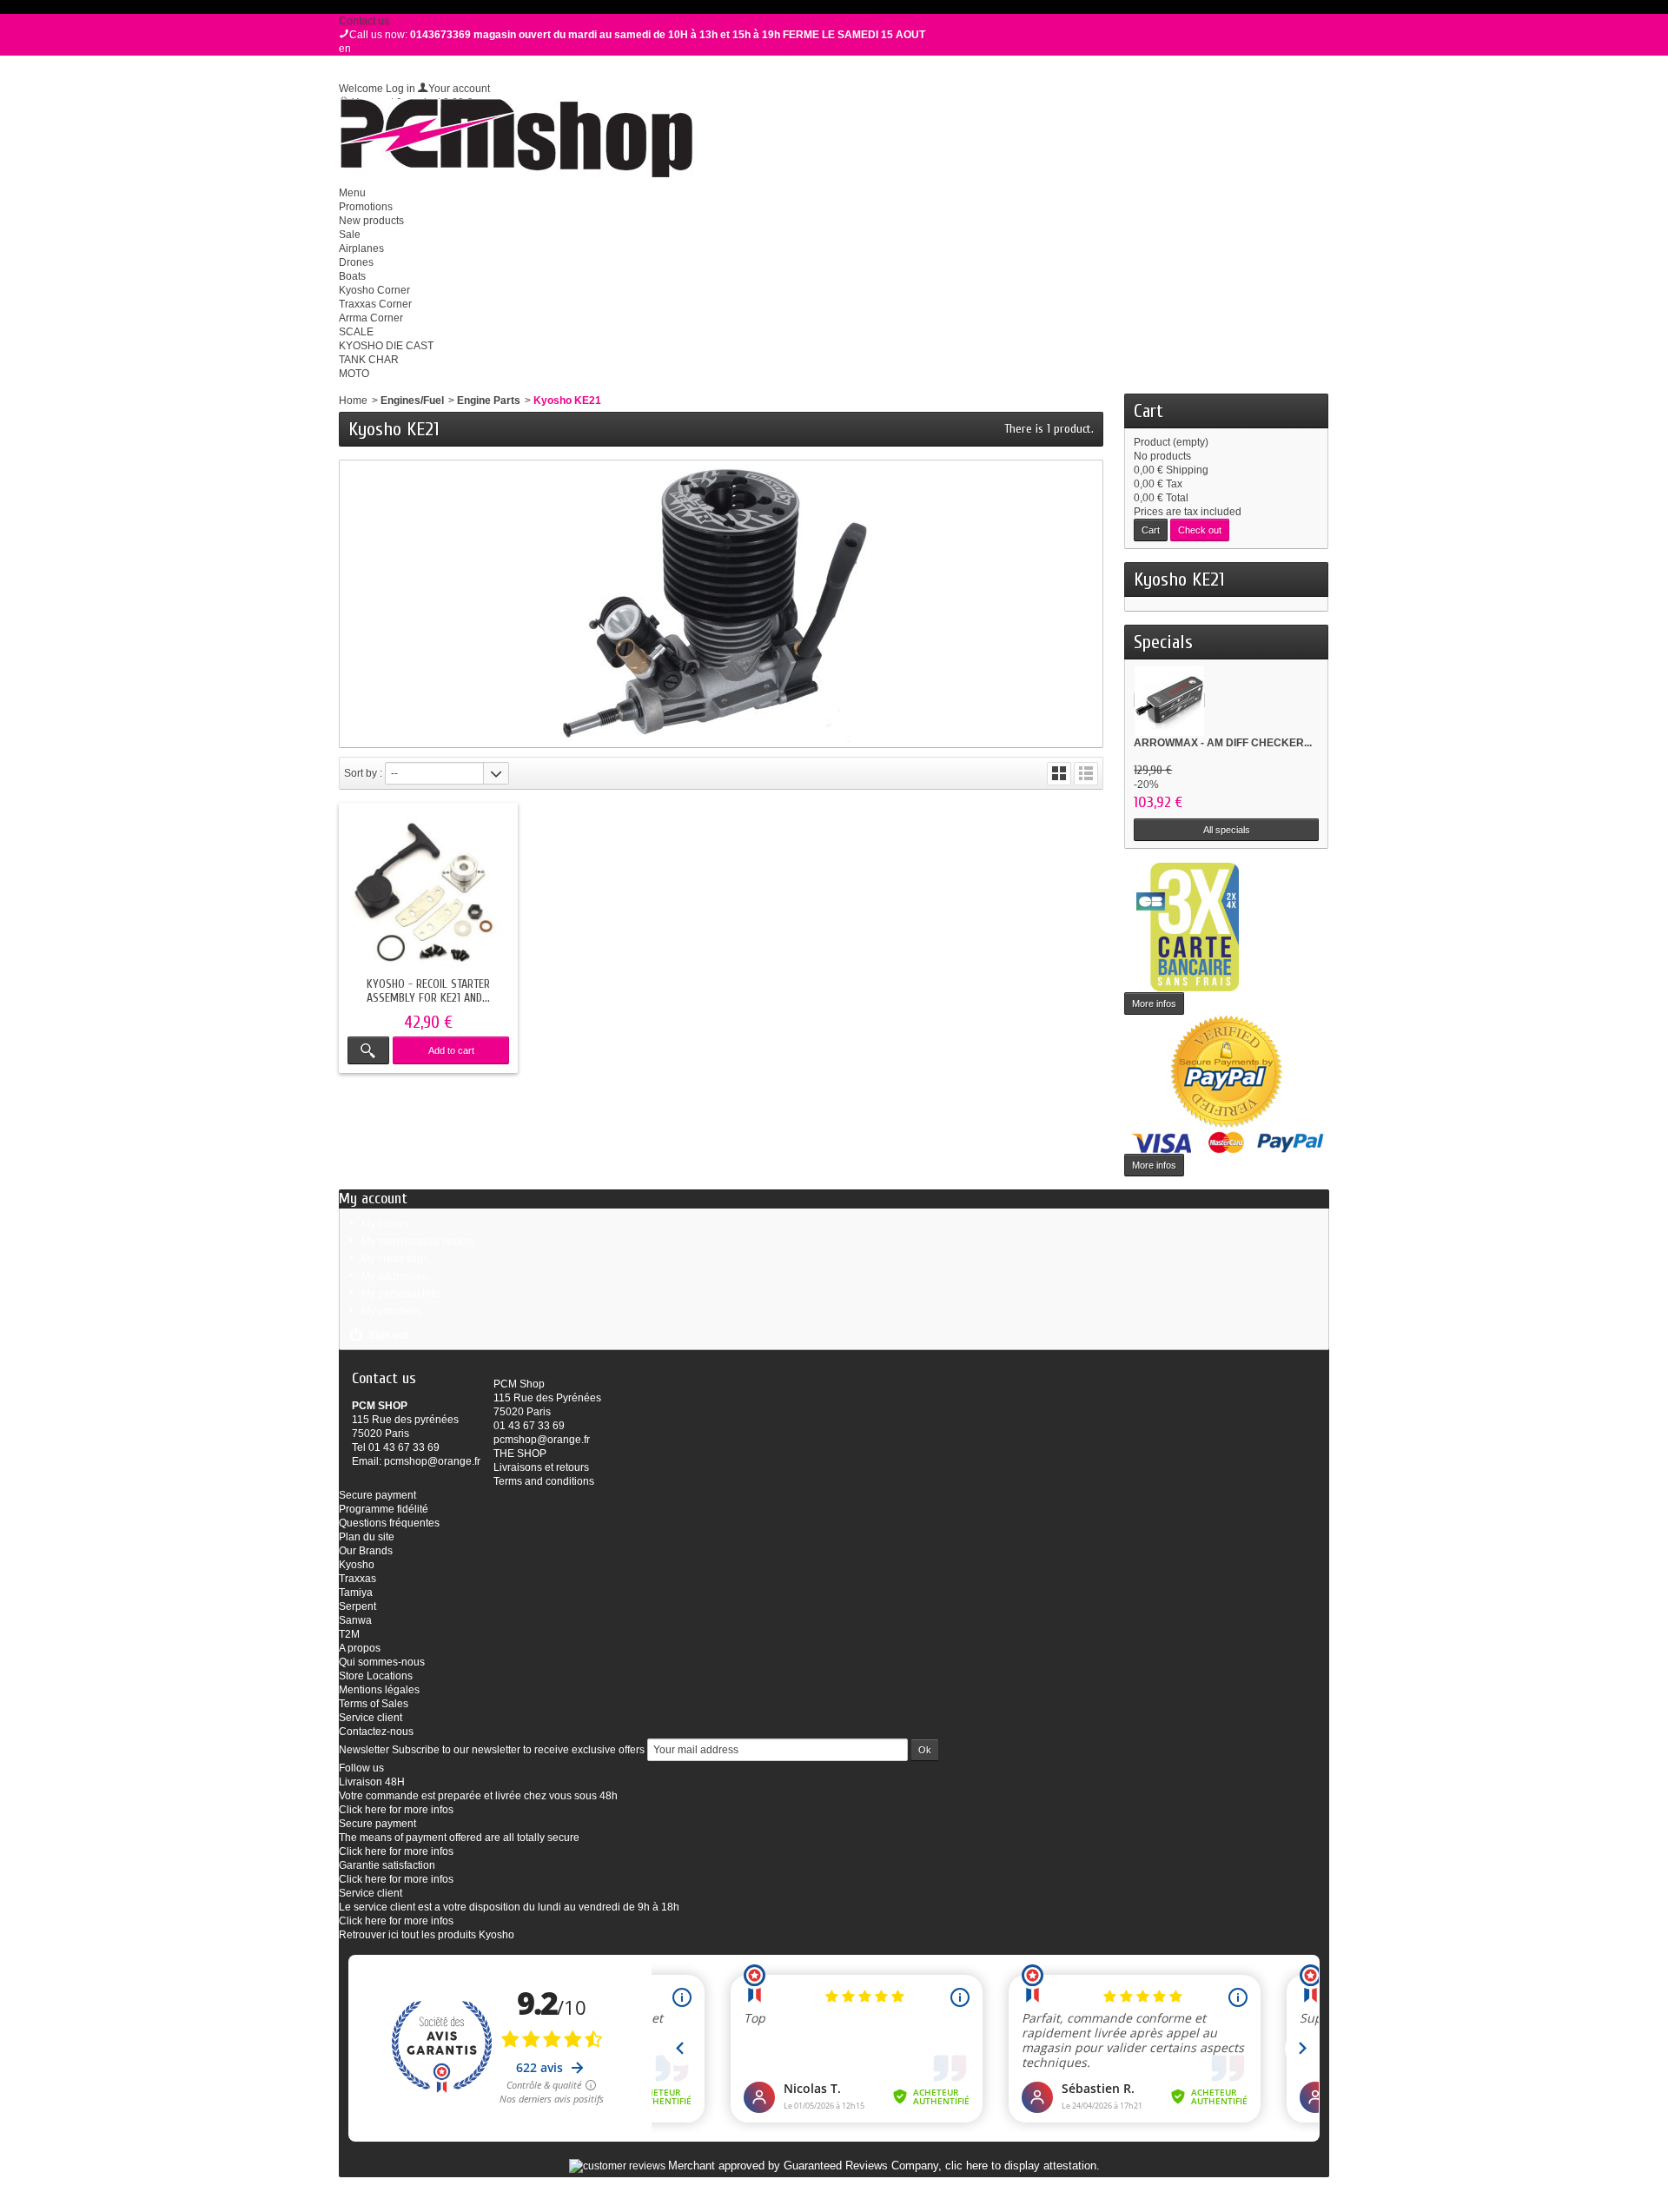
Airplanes (361, 248)
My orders (385, 1224)
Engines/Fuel (412, 401)
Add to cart (451, 1050)
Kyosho (357, 1565)
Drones (356, 262)
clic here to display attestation (1021, 2166)
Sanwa (355, 1620)
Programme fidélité (384, 1509)
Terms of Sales (374, 1704)
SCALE (356, 332)
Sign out (388, 1335)
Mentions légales (379, 1690)
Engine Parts (489, 401)
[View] (368, 1050)
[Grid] (1059, 774)
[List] (1086, 774)
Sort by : (363, 773)
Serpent (357, 1606)
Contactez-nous (376, 1732)
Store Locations (376, 1676)
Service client (371, 1718)
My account (373, 1199)
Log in (400, 89)
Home (353, 401)
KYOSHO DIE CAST (386, 346)
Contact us (364, 21)
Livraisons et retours (541, 1467)
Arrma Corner (371, 318)
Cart (1148, 411)
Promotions (366, 207)
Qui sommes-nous (382, 1662)
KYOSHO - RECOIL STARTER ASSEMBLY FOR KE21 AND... (428, 991)
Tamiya (356, 1593)
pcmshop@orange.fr (432, 1461)
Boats (352, 276)
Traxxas (357, 1579)
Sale (350, 235)
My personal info (400, 1294)
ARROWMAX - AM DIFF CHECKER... (1223, 743)
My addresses (394, 1276)
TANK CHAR (369, 360)
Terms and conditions (544, 1481)
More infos (1154, 1003)
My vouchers (391, 1311)
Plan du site (367, 1537)
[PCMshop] (516, 138)
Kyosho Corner (374, 290)
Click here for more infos (396, 1810)
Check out (1200, 530)
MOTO (354, 374)
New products (371, 221)
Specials (1163, 642)
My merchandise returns (418, 1242)
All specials (1227, 830)
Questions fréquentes (389, 1523)
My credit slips (395, 1259)
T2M (349, 1634)
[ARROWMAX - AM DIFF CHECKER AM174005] (1169, 700)
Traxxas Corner (375, 304)
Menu (352, 193)
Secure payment (377, 1495)
